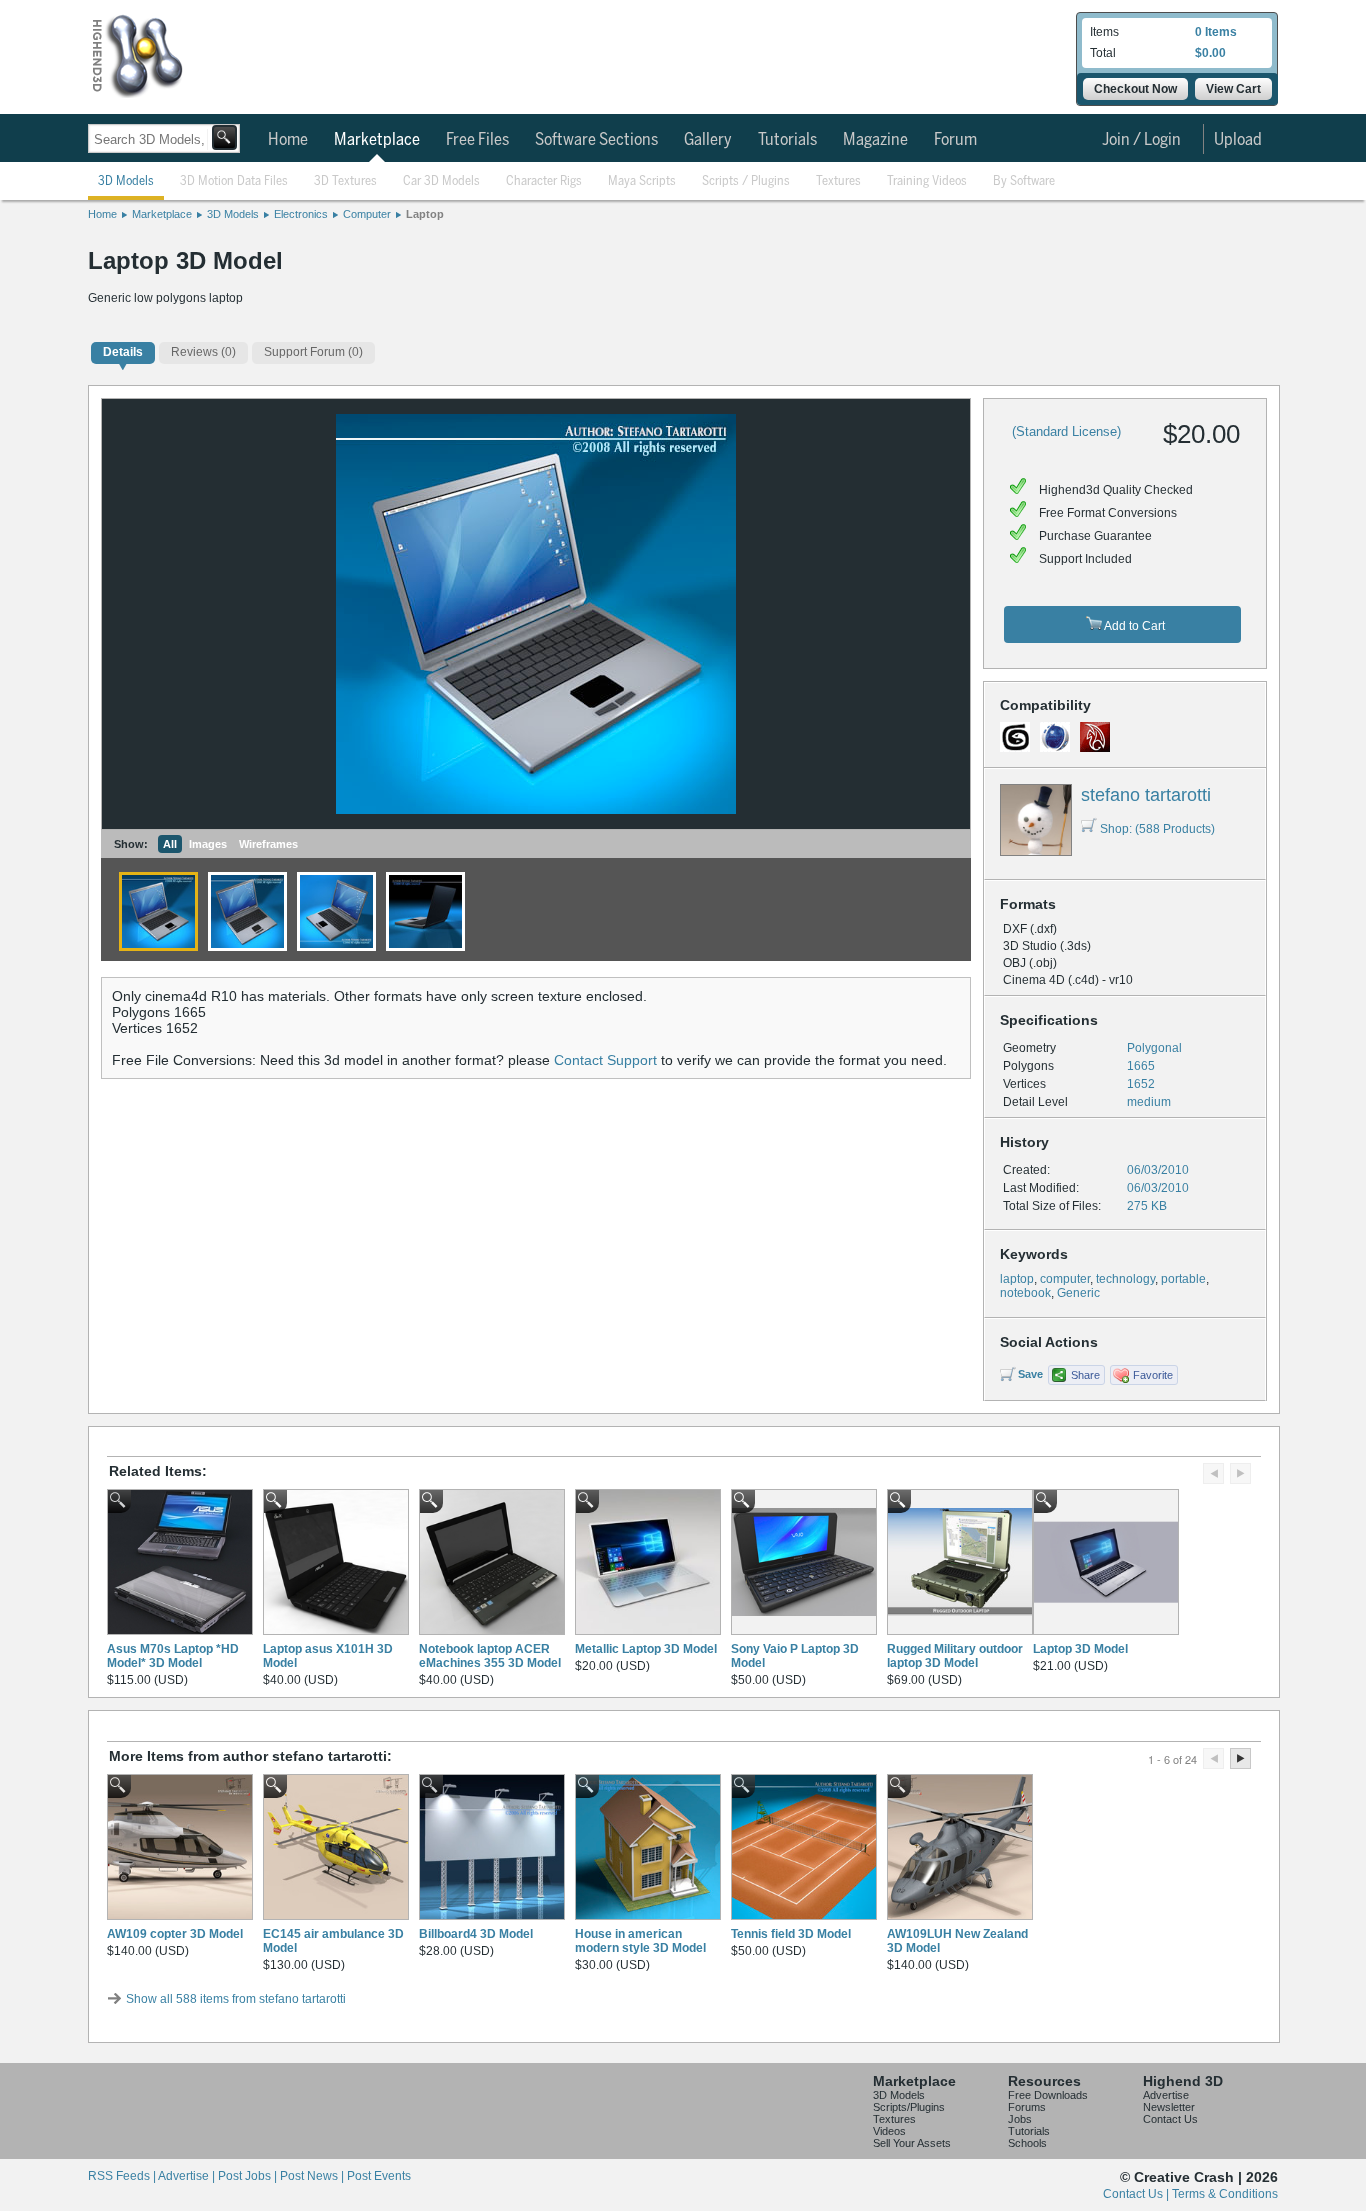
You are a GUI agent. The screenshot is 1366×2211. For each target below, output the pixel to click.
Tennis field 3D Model (791, 1934)
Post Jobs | (249, 2176)
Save (1030, 1374)
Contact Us (1170, 2119)
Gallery (708, 140)
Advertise (1166, 2095)
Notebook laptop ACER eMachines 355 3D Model (490, 1656)
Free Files (477, 140)
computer (1065, 1279)
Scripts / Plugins (746, 181)
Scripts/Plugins (909, 2107)
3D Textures (345, 181)
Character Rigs (544, 181)
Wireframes (268, 844)
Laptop (425, 214)
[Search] (224, 137)
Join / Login (1141, 140)
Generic (1078, 1293)
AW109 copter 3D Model (175, 1934)
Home (288, 140)
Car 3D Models (441, 181)
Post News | (313, 2176)
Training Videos (927, 181)
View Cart (1233, 89)
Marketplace (377, 140)
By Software (1024, 181)
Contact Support (605, 1060)
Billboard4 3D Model (476, 1934)
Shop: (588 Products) (1157, 829)
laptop (1017, 1279)
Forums (1027, 2107)
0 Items (1216, 32)
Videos (889, 2131)
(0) (203, 352)
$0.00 (1210, 53)
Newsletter (1169, 2107)
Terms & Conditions (1225, 2194)
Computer (367, 214)
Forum (955, 140)
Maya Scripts (642, 181)
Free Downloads (1048, 2095)
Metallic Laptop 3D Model (646, 1649)
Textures (838, 181)
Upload (1238, 140)
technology (1125, 1279)
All (170, 844)
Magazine (875, 140)
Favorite (1153, 1375)
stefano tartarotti (1146, 795)
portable (1183, 1279)
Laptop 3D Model (1080, 1649)
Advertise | (188, 2176)
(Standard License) (1066, 431)
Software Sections (596, 140)
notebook (1025, 1293)
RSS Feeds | (123, 2176)
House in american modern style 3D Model (640, 1941)
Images (208, 844)
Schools (1027, 2143)
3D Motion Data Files (234, 181)
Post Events (379, 2176)
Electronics (301, 214)
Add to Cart (1133, 626)
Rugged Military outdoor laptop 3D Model (955, 1656)
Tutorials (787, 140)
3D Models (126, 181)
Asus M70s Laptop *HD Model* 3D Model (173, 1656)
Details (123, 352)
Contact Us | (1137, 2194)
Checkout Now (1135, 89)
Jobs (1020, 2119)
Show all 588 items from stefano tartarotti (236, 1999)
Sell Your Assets (912, 2143)
